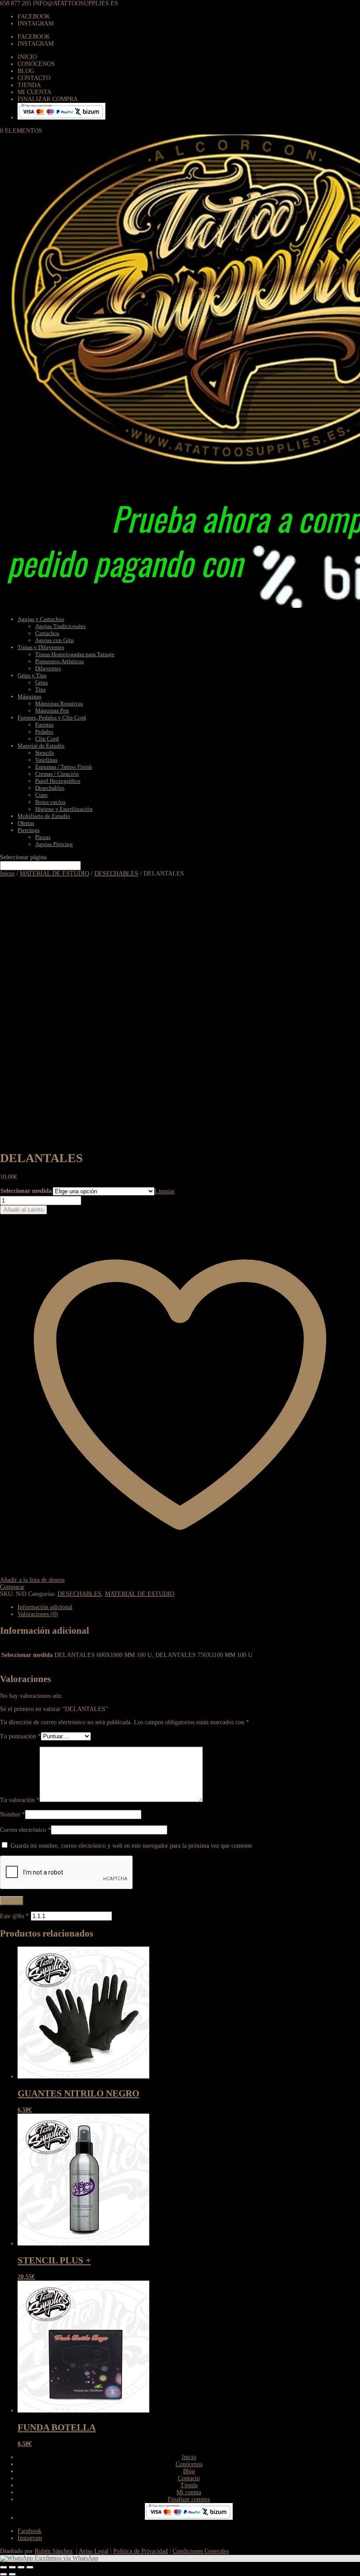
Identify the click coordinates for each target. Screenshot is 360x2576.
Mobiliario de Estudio (44, 816)
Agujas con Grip (54, 640)
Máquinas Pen (52, 710)
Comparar (12, 1587)
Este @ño (14, 1916)
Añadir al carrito (23, 1210)
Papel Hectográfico (58, 781)
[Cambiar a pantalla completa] (21, 2567)
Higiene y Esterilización (64, 809)
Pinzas (43, 837)
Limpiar (165, 1191)
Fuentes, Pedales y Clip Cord (52, 718)
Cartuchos (47, 633)
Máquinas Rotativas (59, 703)
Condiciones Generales (201, 2551)
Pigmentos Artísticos (59, 661)
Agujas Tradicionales (60, 626)
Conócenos (36, 64)
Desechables (50, 788)
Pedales (44, 732)
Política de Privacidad (140, 2551)
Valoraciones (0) (38, 1614)
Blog (26, 71)
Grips (41, 682)
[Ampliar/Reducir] (30, 2567)
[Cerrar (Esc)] (4, 2567)
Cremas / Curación (57, 774)
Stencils (45, 753)
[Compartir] (12, 2567)
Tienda (29, 85)
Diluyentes (48, 668)
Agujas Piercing (54, 844)
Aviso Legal (94, 2551)
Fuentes (44, 725)
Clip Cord (47, 739)
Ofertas (26, 823)
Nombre (13, 1815)
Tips (40, 689)
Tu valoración (20, 1800)
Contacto (34, 78)
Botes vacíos (50, 802)
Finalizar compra (48, 99)
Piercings (29, 830)
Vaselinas (46, 760)
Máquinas (29, 696)
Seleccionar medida (26, 1191)
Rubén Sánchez (54, 2551)
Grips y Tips (32, 675)
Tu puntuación (20, 1736)
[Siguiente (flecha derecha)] (12, 2574)
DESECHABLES (116, 874)
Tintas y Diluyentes (41, 647)
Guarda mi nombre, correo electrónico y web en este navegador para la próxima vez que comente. (132, 1846)
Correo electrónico (25, 1830)
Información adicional (45, 1607)
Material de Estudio (41, 746)
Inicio (27, 57)
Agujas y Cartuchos (41, 619)
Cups (41, 795)
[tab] (189, 1607)
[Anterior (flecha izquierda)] (4, 2574)
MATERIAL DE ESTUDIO (54, 874)
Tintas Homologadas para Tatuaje (75, 654)
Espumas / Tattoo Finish (64, 767)
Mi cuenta (34, 92)
